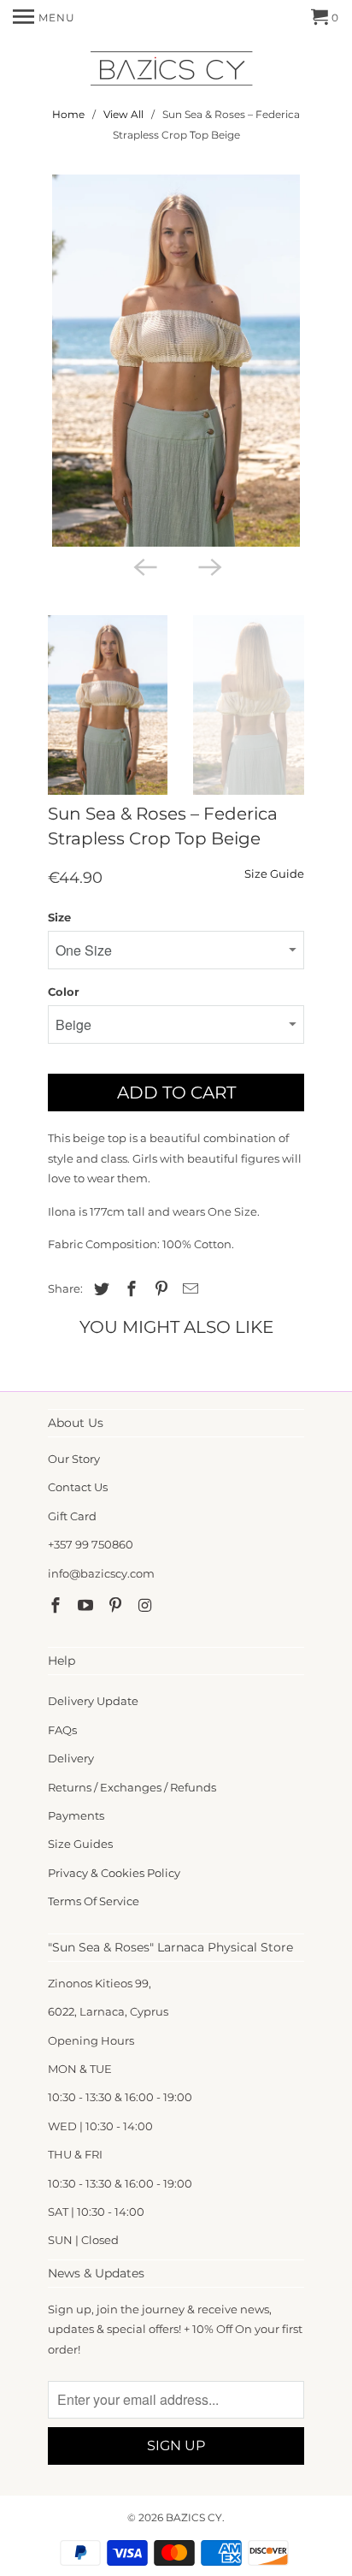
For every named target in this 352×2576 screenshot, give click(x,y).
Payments (76, 1815)
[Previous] (144, 566)
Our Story (74, 1459)
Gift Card (72, 1516)
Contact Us (78, 1487)
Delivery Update (93, 1701)
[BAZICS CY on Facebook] (57, 1606)
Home (68, 114)
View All (123, 114)
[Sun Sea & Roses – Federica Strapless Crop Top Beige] (176, 361)
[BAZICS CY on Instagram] (146, 1606)
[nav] (44, 17)
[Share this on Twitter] (99, 1289)
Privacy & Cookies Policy (114, 1873)
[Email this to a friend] (188, 1289)
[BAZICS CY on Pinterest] (117, 1606)
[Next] (208, 566)
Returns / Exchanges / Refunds (132, 1787)
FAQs (62, 1730)
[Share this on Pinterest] (159, 1289)
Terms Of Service (94, 1901)
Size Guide (274, 873)
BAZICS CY (194, 2517)
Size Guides (80, 1844)
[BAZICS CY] (176, 71)
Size (59, 917)
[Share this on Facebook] (129, 1289)
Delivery (71, 1758)
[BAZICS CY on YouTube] (87, 1606)
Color (64, 992)
